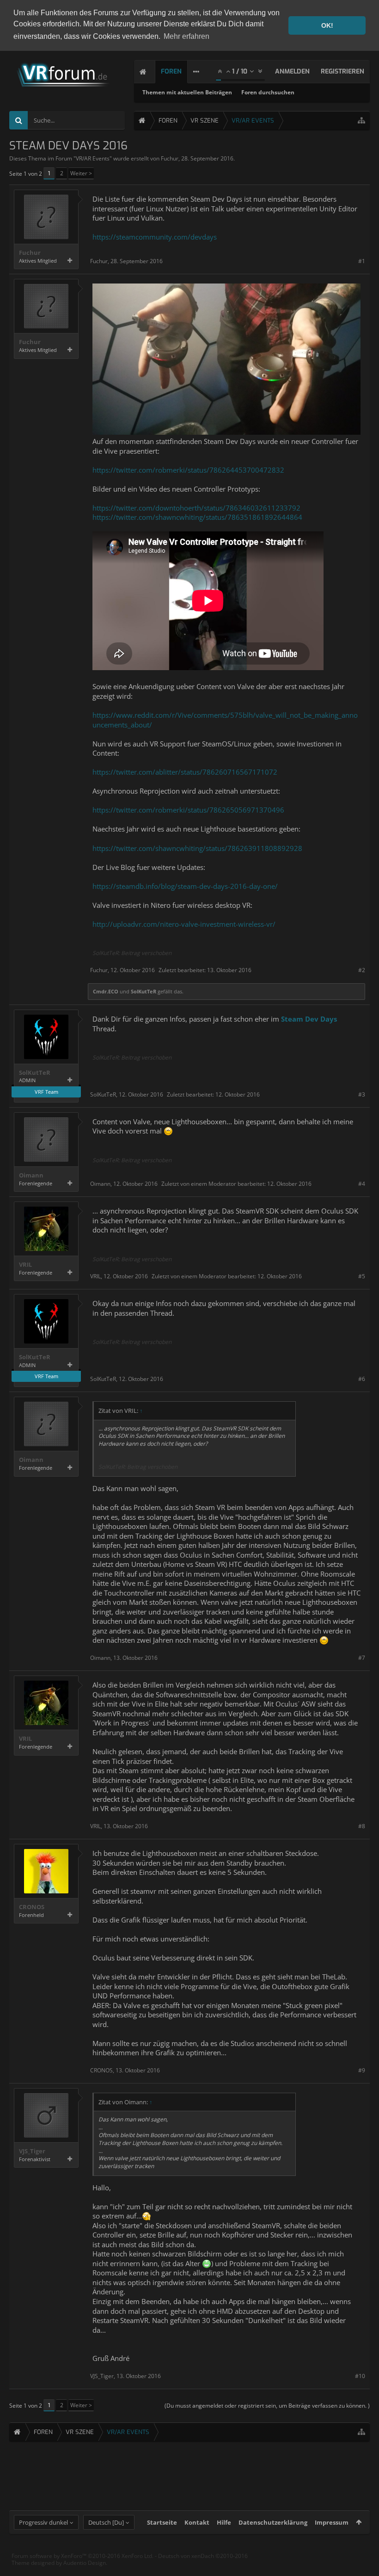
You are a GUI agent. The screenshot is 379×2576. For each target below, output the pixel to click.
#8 (362, 1826)
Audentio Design (85, 2563)
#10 (360, 2376)
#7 (362, 1658)
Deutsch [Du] (106, 2522)
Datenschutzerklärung (273, 2522)
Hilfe (224, 2522)
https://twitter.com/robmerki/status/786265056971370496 (188, 810)
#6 (362, 1379)
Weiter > (81, 173)
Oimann (31, 1175)
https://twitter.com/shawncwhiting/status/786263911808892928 (197, 848)
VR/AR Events (93, 158)
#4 (362, 1184)
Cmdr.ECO (106, 991)
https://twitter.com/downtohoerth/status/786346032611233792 (196, 508)
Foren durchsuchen (268, 92)
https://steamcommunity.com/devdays (155, 237)
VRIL (25, 1265)
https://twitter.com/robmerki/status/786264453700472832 (188, 470)
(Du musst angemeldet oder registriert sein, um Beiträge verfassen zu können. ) (267, 2406)
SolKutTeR (144, 991)
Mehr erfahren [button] (186, 36)
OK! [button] (327, 25)
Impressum (332, 2522)
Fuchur (170, 158)
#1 (362, 261)
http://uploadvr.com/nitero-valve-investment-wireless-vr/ (184, 924)
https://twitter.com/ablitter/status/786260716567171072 (185, 772)
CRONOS (32, 1907)
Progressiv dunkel (43, 2522)
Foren (171, 71)
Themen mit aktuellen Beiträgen (187, 92)
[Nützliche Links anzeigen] (361, 120)
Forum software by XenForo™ (83, 2556)
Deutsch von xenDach (203, 2556)
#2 (362, 970)
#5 (362, 1276)
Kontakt (197, 2522)
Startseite (162, 2522)
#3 (362, 1094)
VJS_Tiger (32, 2151)
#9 (362, 2070)
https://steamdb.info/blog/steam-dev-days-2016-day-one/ (185, 886)
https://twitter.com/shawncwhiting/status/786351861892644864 (197, 517)
